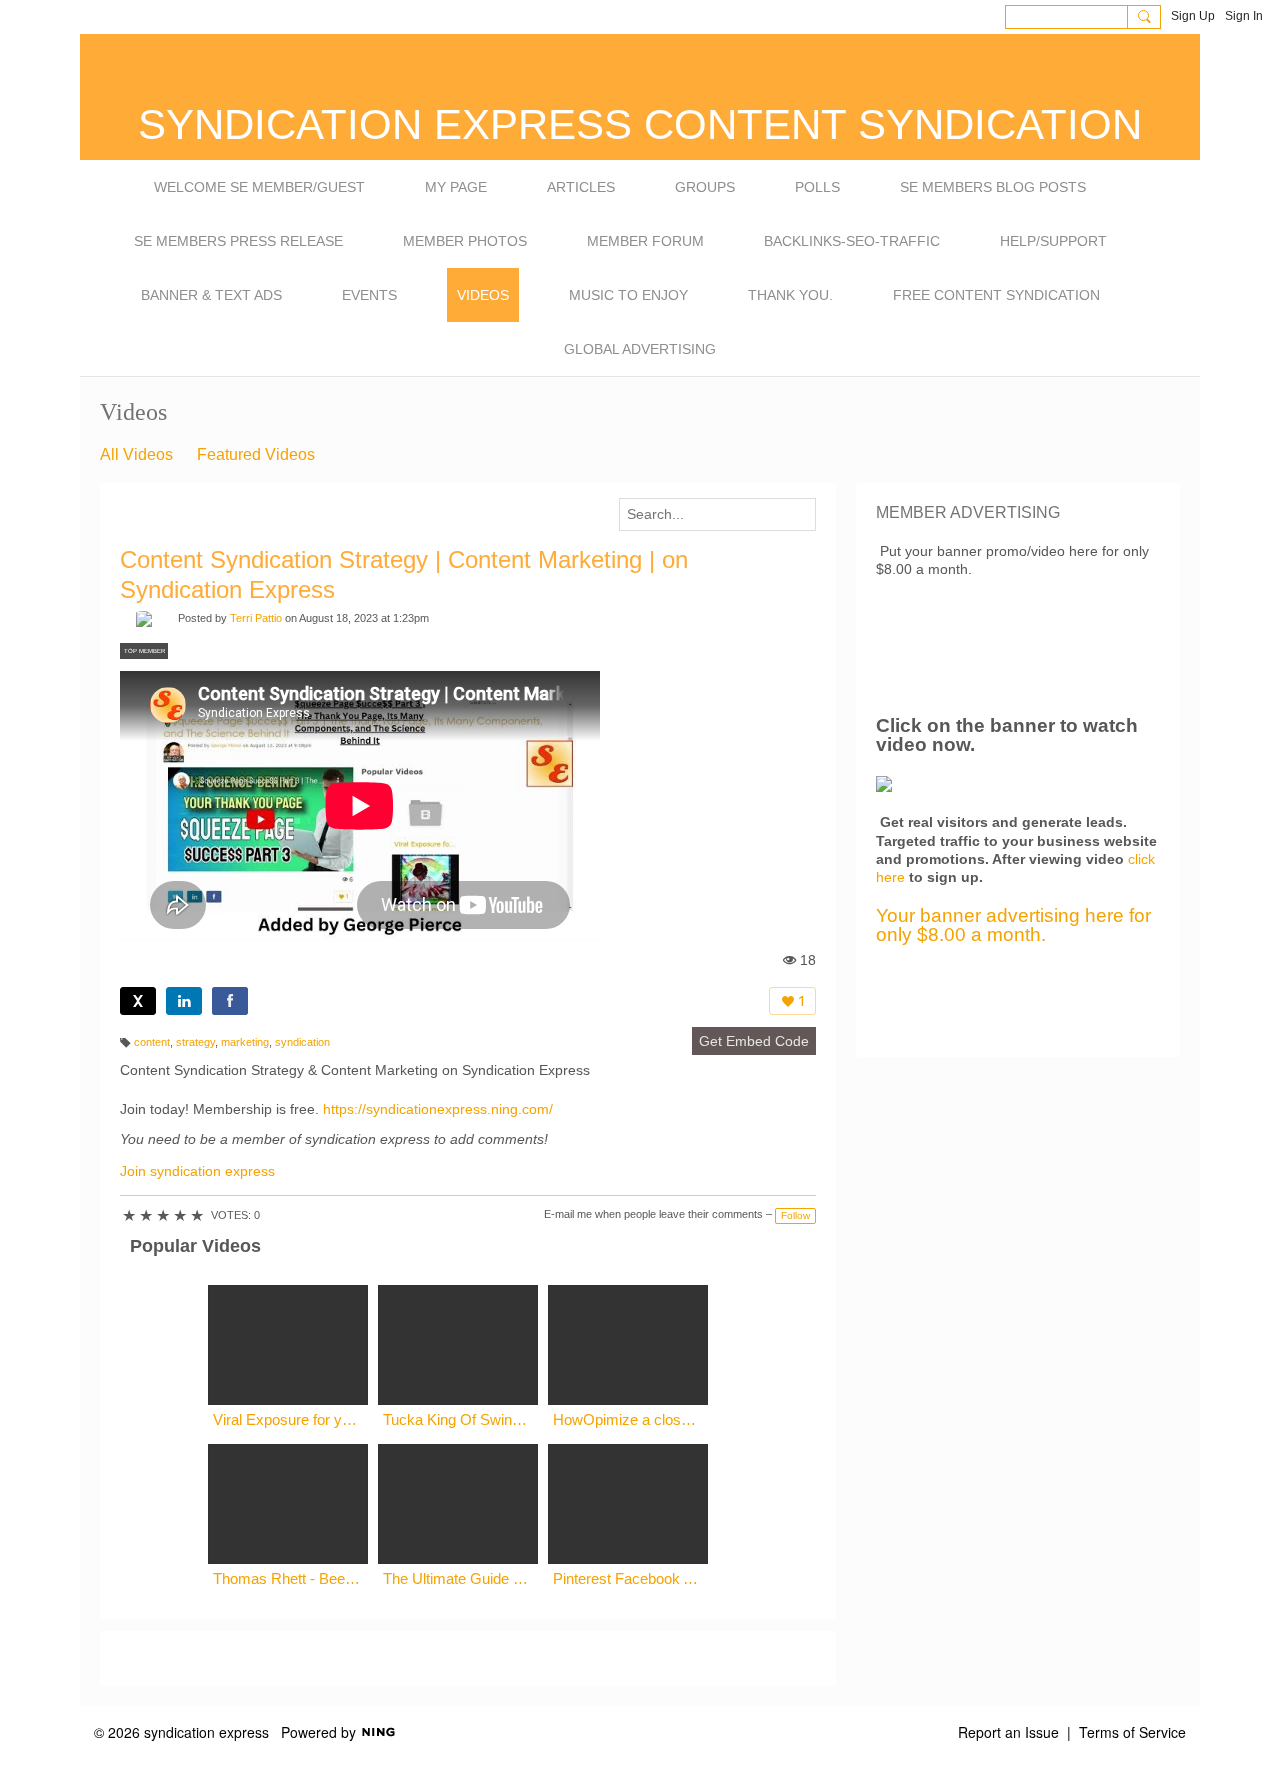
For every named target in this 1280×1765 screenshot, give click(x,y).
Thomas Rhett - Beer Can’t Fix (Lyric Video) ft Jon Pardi (288, 1578)
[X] (138, 1001)
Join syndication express (197, 1171)
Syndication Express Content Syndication (640, 124)
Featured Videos (256, 454)
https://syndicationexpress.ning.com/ (438, 1109)
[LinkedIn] (184, 1001)
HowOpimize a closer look (628, 1419)
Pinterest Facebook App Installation (628, 1578)
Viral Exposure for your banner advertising (288, 1419)
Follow (795, 1215)
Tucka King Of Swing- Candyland (458, 1419)
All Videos (136, 454)
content (152, 1042)
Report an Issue (1008, 1732)
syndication (302, 1042)
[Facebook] (230, 1001)
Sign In (1244, 16)
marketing (245, 1042)
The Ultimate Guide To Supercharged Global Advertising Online (458, 1578)
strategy (195, 1042)
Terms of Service (1132, 1732)
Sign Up (1193, 16)
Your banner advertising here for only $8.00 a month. (1013, 925)
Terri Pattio (256, 618)
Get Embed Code (754, 1041)
